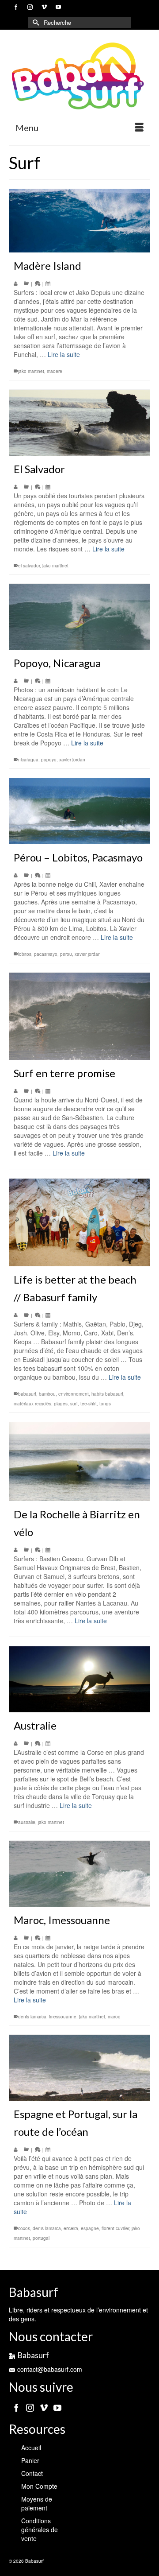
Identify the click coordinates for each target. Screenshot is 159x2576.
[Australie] (79, 1679)
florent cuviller (115, 2228)
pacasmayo (46, 954)
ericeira (71, 2228)
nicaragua (28, 760)
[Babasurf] (79, 76)
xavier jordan (72, 760)
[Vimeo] (44, 2407)
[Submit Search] (35, 22)
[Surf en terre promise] (79, 1016)
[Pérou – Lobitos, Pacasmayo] (79, 811)
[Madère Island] (79, 221)
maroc (114, 2017)
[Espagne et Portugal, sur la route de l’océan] (79, 2068)
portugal (41, 2238)
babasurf (27, 1394)
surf (74, 1404)
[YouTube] (57, 2407)
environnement (74, 1394)
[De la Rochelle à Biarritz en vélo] (79, 1462)
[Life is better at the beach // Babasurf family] (79, 1222)
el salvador (29, 566)
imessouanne (63, 2017)
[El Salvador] (79, 423)
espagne (90, 2228)
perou (66, 954)
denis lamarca (32, 2017)
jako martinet (31, 371)
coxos (24, 2228)
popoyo (49, 760)
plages (61, 1404)
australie (27, 1822)
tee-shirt (89, 1404)
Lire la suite (64, 354)
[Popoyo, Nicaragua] (79, 617)
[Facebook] (16, 2407)
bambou (47, 1394)
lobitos (25, 954)
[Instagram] (30, 2407)
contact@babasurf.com (50, 2369)
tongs (105, 1404)
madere (55, 371)
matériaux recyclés (32, 1404)
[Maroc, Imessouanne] (79, 1874)
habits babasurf (107, 1394)
